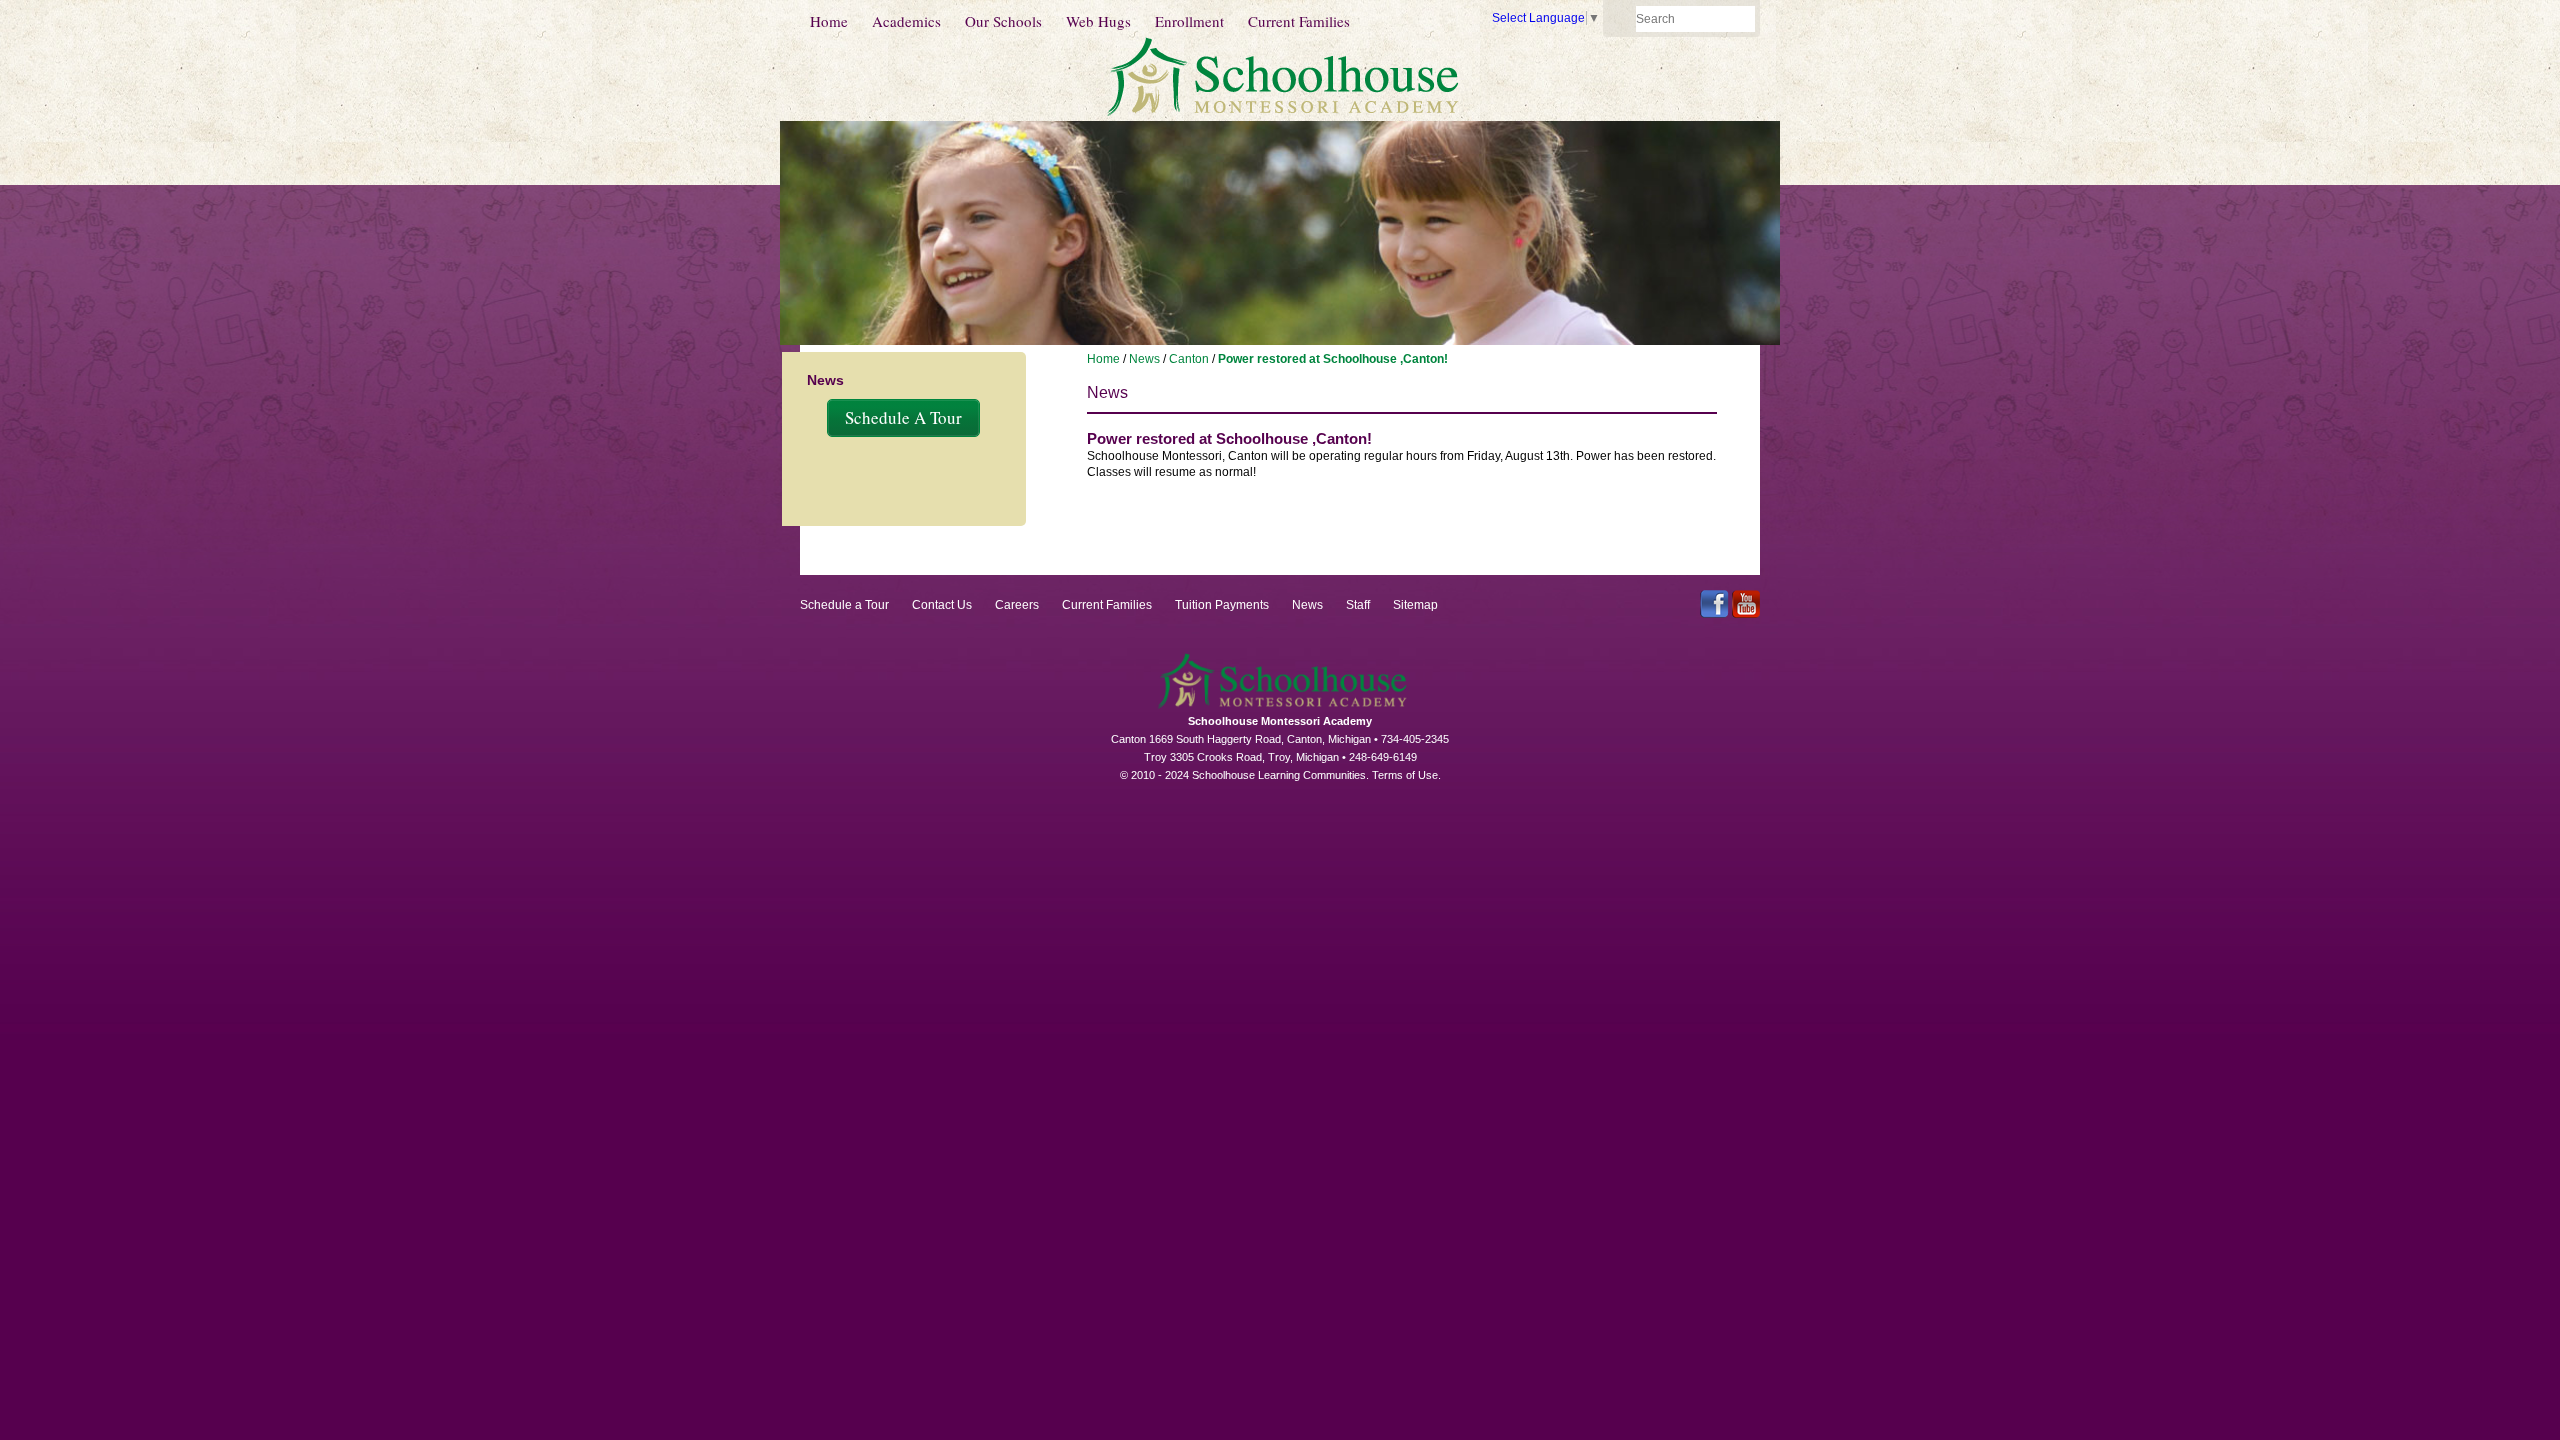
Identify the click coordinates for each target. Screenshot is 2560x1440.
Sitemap (1415, 605)
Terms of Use (1405, 775)
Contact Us (942, 605)
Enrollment (1189, 21)
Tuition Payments (1222, 605)
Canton (1189, 359)
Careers (1017, 605)
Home (829, 21)
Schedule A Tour (903, 417)
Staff (1358, 605)
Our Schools (1003, 21)
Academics (906, 21)
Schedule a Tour (844, 605)
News (1144, 359)
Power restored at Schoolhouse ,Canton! (1333, 359)
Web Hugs (1098, 21)
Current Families (1299, 21)
